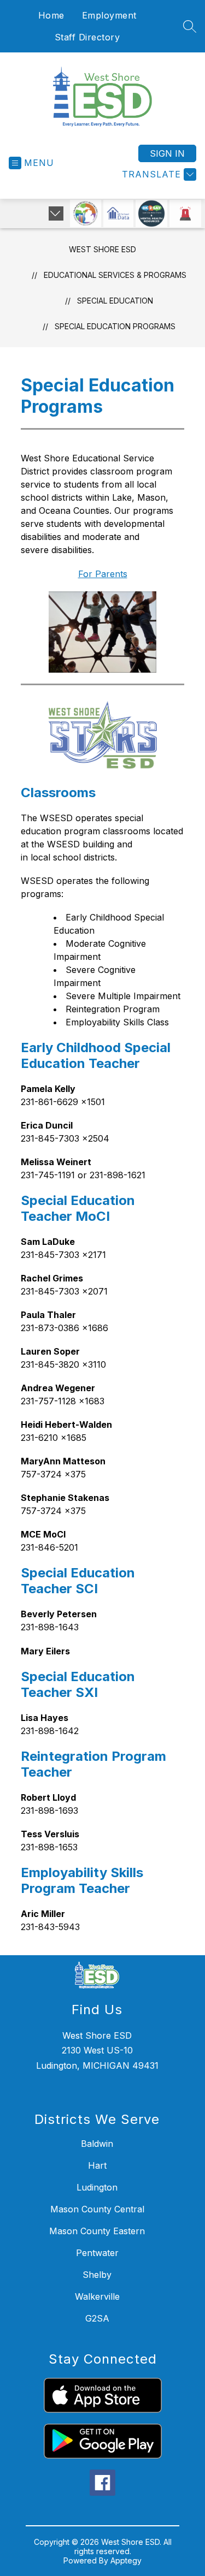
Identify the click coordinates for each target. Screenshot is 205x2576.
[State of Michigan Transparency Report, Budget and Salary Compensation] (86, 213)
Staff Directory (87, 37)
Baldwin (97, 2144)
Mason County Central (97, 2209)
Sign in (167, 153)
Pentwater (97, 2253)
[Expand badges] (56, 213)
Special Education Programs (115, 326)
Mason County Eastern (97, 2231)
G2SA (97, 2318)
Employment (109, 15)
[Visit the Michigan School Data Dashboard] (118, 213)
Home (51, 15)
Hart (97, 2165)
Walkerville (97, 2296)
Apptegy (126, 2560)
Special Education (115, 301)
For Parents (103, 574)
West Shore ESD (102, 249)
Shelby (97, 2275)
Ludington (97, 2187)
